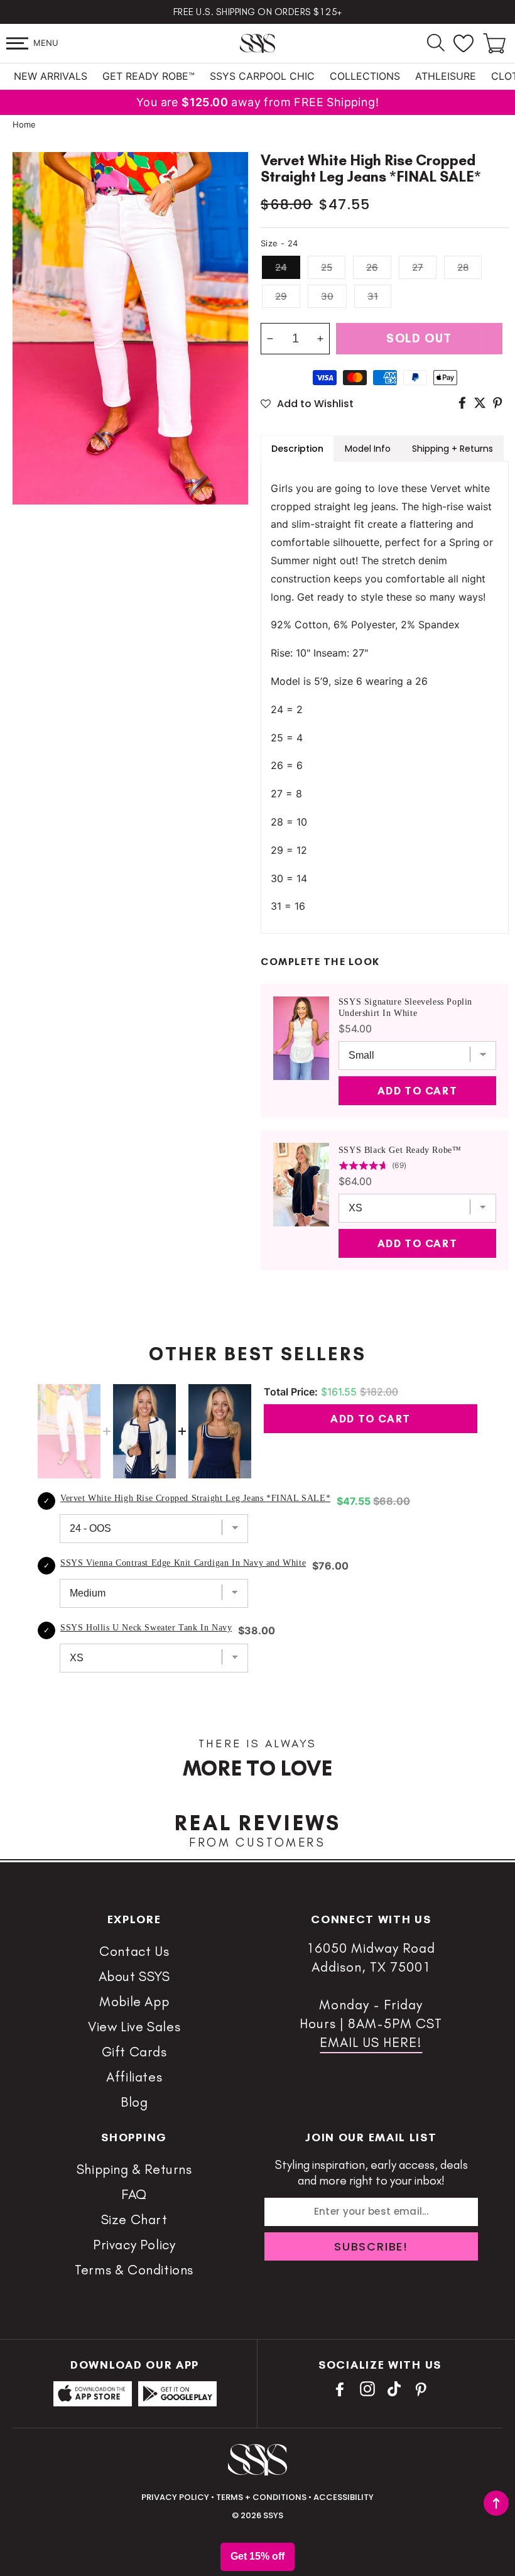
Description (297, 449)
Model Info (368, 449)
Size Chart (134, 2219)
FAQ (134, 2194)
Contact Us (134, 1951)
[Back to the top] (496, 2503)
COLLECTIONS (365, 76)
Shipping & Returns (134, 2169)
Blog (134, 2102)
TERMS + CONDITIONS (261, 2497)
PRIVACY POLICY (175, 2497)
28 (463, 267)
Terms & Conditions (134, 2270)
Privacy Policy (134, 2245)
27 (418, 267)
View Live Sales (134, 2027)
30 (327, 296)
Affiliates (134, 2077)
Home (24, 124)
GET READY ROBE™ (149, 76)
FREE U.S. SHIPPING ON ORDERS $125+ (258, 12)
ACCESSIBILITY (344, 2497)
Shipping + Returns (453, 449)
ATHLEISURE (446, 76)
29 (281, 296)
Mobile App (134, 2001)
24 (281, 267)
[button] (17, 43)
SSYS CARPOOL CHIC (262, 76)
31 (373, 296)
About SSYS (134, 1976)
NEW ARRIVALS (51, 76)
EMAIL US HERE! (371, 2042)
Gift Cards (134, 2052)
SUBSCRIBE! (371, 2246)
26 (372, 267)
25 (327, 267)
